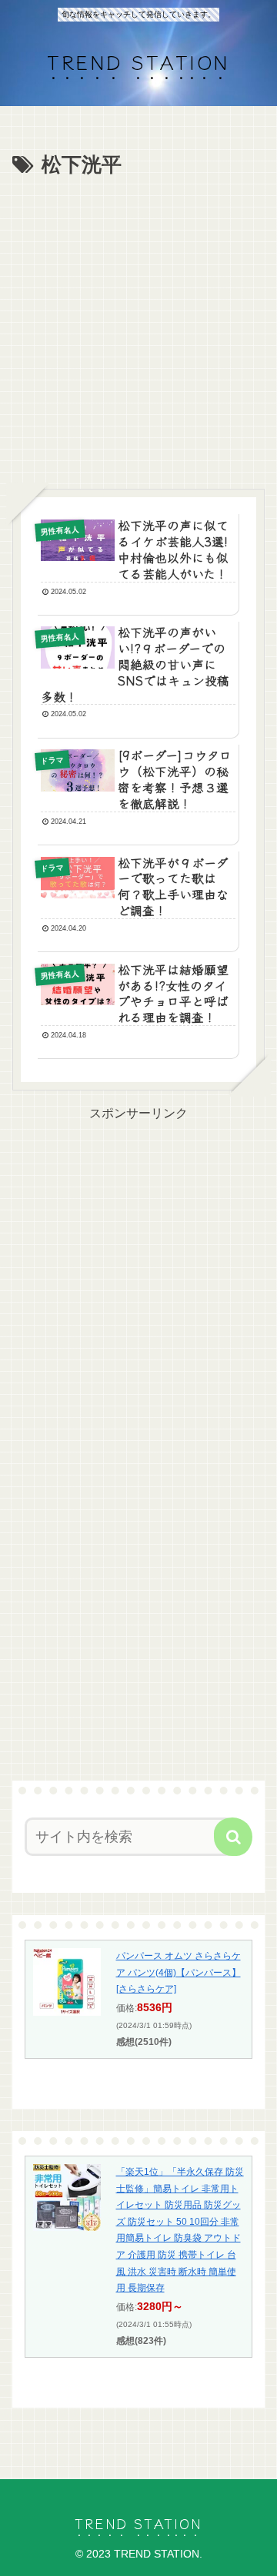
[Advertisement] (138, 329)
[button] (233, 1837)
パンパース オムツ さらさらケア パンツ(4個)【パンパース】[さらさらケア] (179, 1972)
